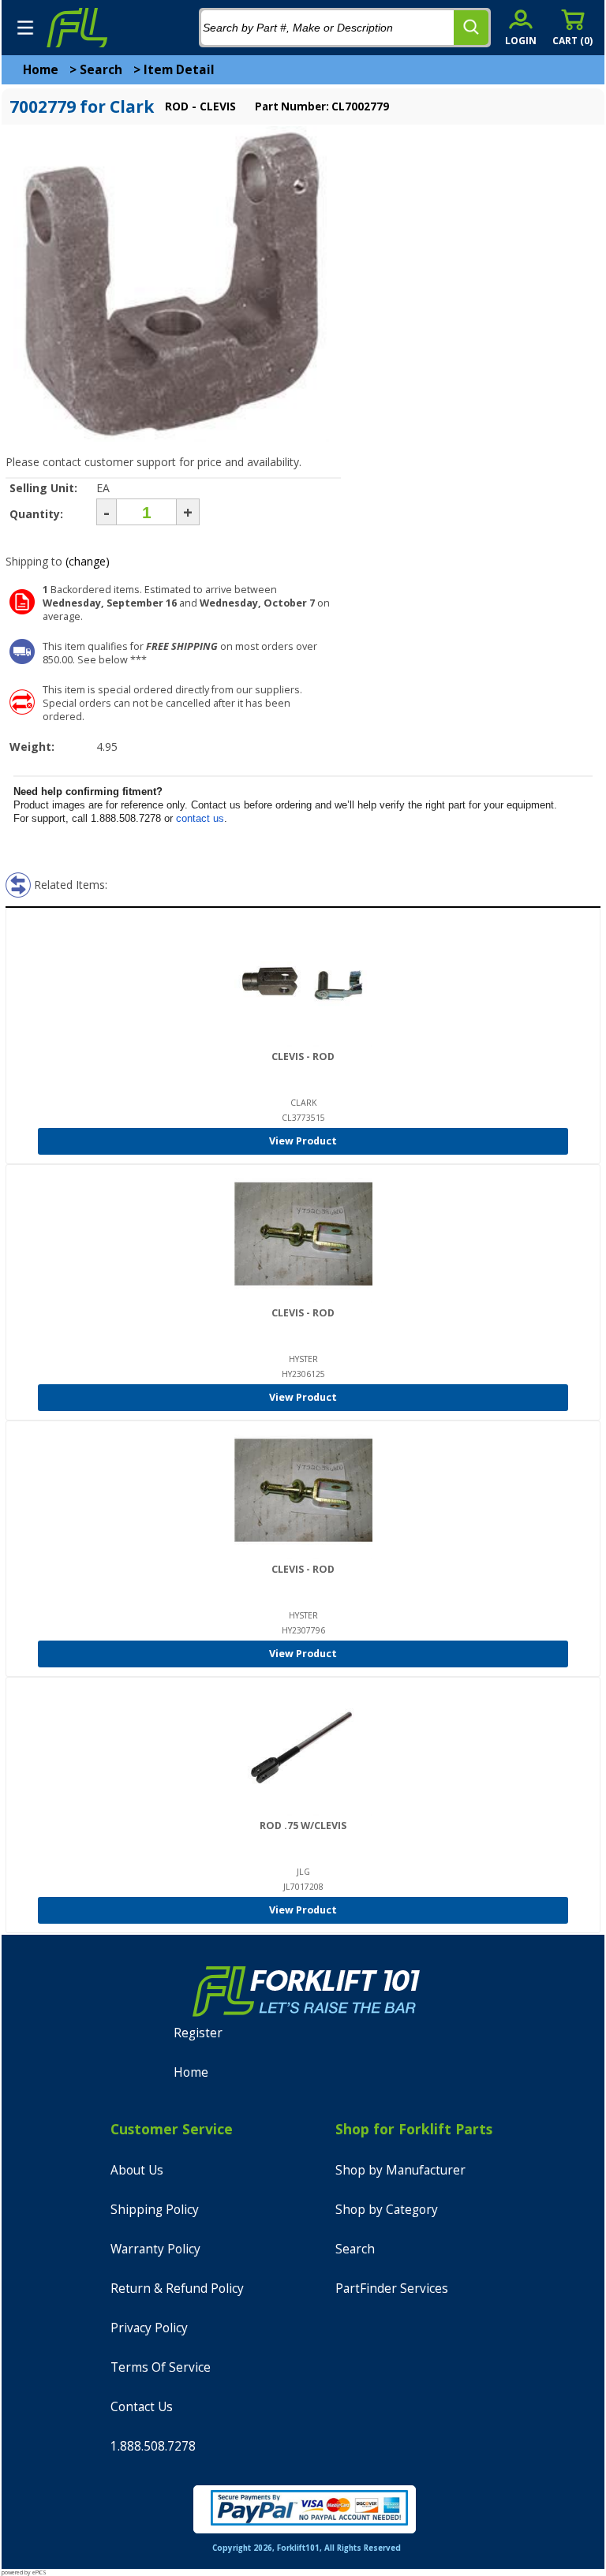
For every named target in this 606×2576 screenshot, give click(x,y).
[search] (471, 28)
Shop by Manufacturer (400, 2170)
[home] (77, 28)
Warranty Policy (155, 2249)
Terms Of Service (161, 2367)
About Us (137, 2170)
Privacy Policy (149, 2328)
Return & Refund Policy (177, 2289)
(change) (88, 561)
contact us (200, 818)
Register (198, 2033)
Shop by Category (387, 2210)
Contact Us (142, 2407)
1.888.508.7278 (153, 2446)
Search (101, 70)
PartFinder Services (392, 2289)
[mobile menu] (25, 28)
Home (41, 70)
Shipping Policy (155, 2210)
